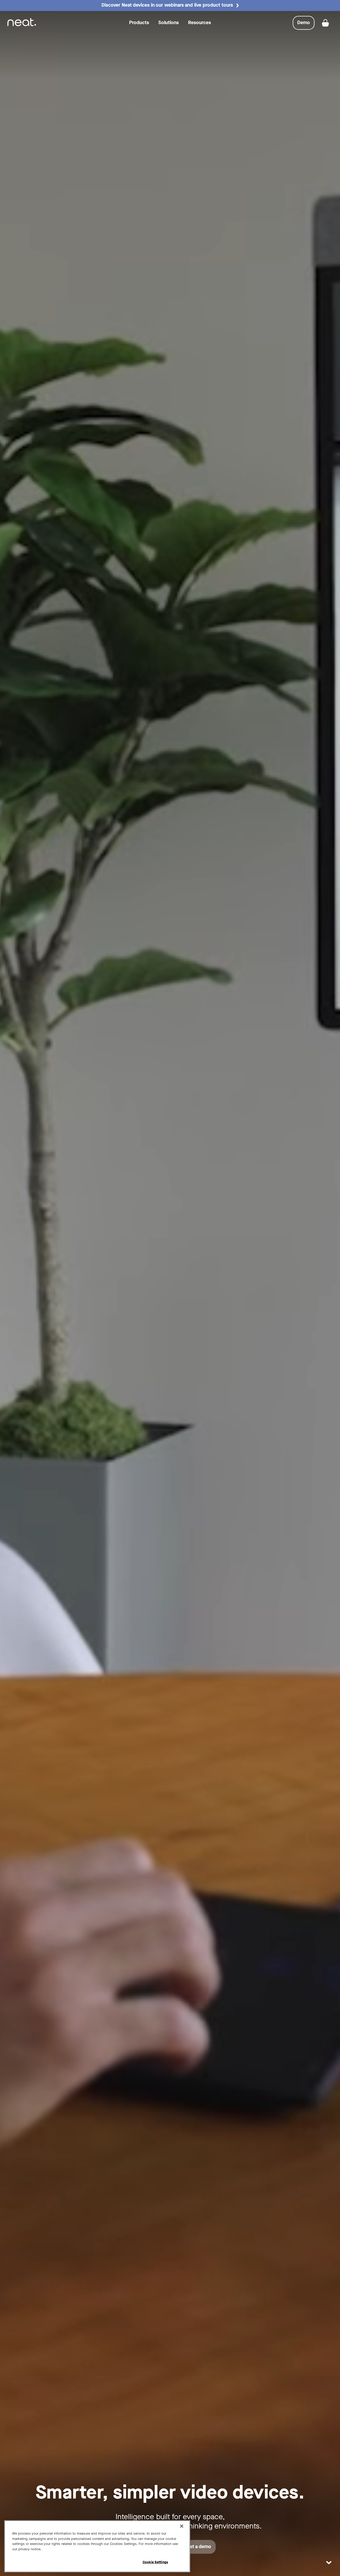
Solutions (169, 23)
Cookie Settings (155, 2562)
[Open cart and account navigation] (325, 23)
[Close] (182, 2526)
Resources (199, 23)
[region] (97, 2546)
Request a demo (194, 2547)
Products (139, 23)
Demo (306, 24)
